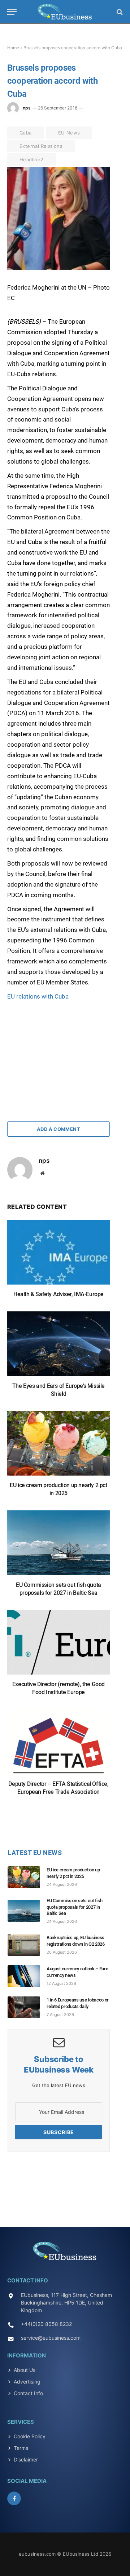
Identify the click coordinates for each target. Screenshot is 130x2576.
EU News (69, 133)
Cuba (26, 133)
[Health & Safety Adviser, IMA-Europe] (58, 1256)
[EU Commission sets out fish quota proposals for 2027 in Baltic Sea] (58, 1546)
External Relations (41, 146)
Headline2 (32, 159)
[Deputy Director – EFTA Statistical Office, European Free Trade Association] (58, 1745)
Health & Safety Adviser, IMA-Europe (58, 1294)
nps (27, 108)
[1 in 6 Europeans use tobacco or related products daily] (27, 2007)
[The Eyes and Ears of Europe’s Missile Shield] (58, 1347)
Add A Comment (58, 1129)
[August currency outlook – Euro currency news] (27, 1976)
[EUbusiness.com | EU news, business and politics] (65, 12)
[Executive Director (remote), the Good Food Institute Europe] (58, 1646)
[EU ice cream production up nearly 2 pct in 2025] (58, 1447)
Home (13, 48)
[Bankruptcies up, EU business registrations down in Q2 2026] (27, 1945)
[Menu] (12, 12)
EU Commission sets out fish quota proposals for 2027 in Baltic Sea (74, 1907)
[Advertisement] (61, 1047)
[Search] (119, 12)
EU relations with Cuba (38, 996)
